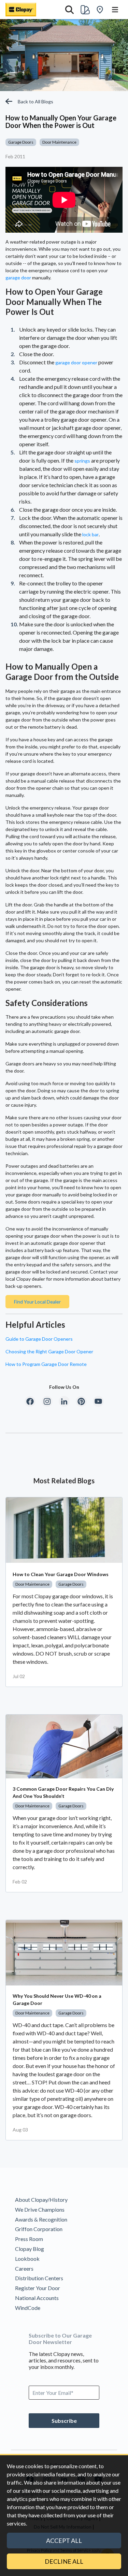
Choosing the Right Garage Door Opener (49, 1351)
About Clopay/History (41, 2200)
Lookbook (27, 2259)
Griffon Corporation (39, 2229)
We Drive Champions (40, 2209)
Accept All (64, 2541)
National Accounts (37, 2298)
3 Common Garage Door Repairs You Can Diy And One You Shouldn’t (63, 1792)
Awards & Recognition (41, 2219)
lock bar (90, 534)
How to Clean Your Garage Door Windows (61, 1574)
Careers (24, 2268)
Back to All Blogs (35, 101)
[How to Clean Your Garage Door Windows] (64, 1530)
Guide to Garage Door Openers (39, 1339)
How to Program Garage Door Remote (46, 1364)
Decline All (64, 2561)
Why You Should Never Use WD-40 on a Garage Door (57, 1999)
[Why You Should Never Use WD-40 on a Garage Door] (64, 1953)
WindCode (28, 2308)
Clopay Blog (30, 2249)
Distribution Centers (39, 2278)
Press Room (29, 2239)
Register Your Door (38, 2288)
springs (82, 461)
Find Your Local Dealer (37, 1302)
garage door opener (76, 362)
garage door (18, 278)
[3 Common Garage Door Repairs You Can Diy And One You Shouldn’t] (64, 1747)
